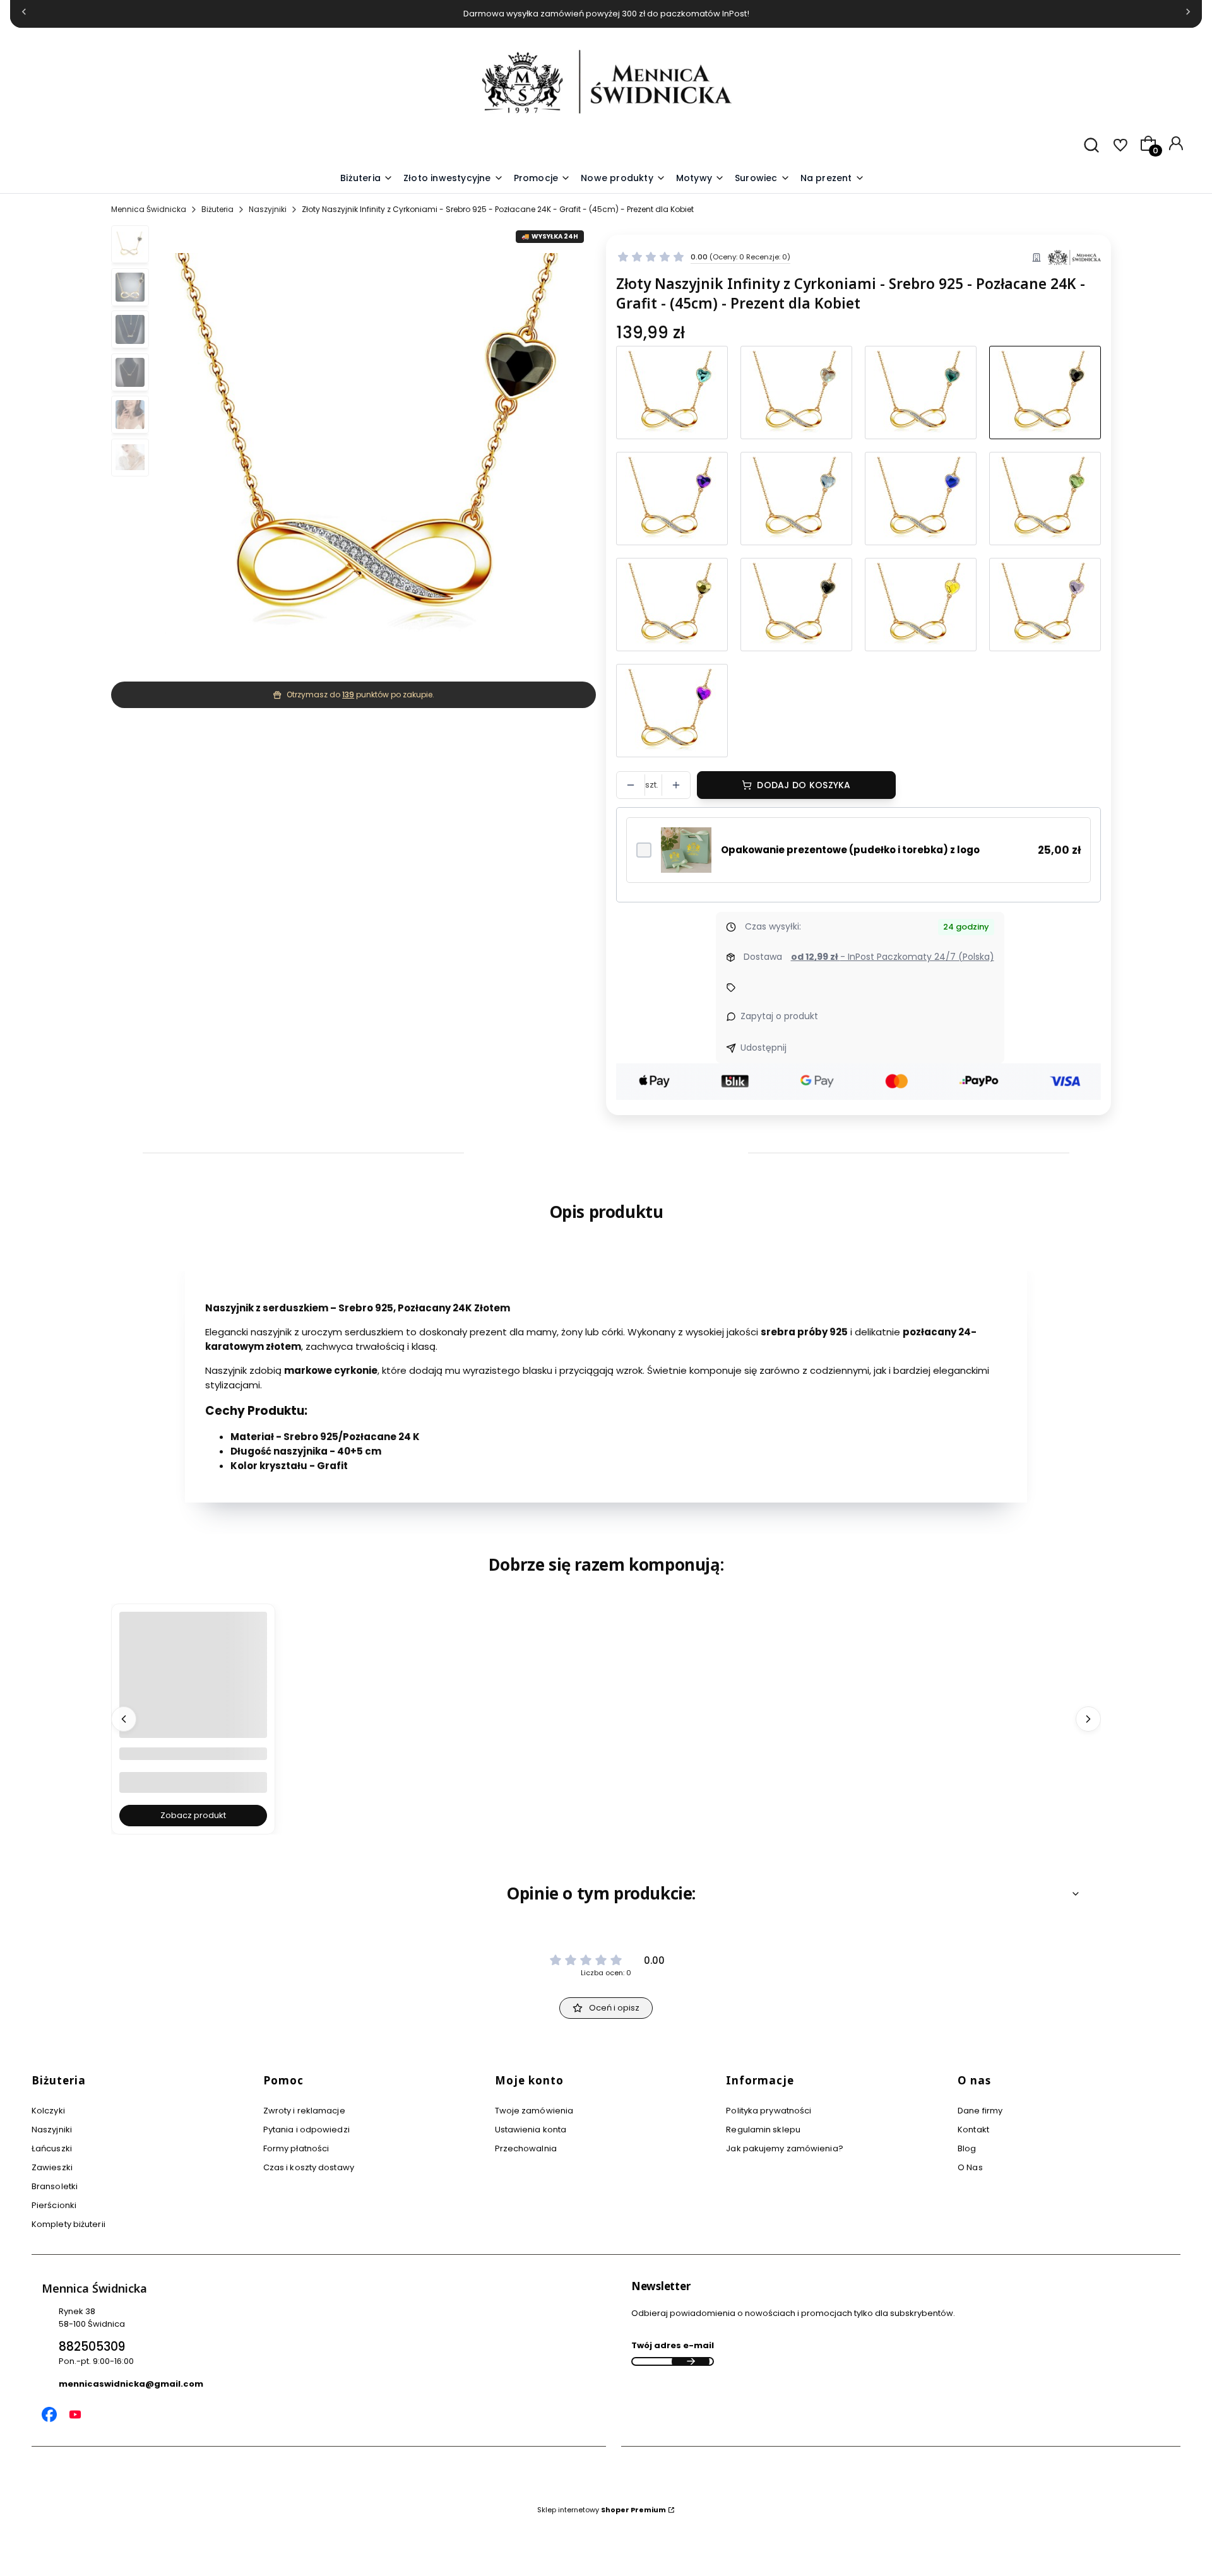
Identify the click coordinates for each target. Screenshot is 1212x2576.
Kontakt (973, 2130)
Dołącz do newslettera (691, 2361)
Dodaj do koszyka (804, 785)
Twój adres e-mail (673, 2345)
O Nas (970, 2167)
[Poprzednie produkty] (124, 1719)
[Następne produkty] (1088, 1719)
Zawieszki (52, 2167)
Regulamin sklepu (763, 2130)
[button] (700, 179)
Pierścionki (54, 2205)
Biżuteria (217, 209)
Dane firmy (980, 2111)
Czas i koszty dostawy (309, 2167)
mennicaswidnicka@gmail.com (131, 2384)
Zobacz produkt (193, 1815)
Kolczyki (48, 2111)
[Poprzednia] (24, 14)
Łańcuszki (52, 2148)
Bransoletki (55, 2186)
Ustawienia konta (531, 2130)
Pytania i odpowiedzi (306, 2130)
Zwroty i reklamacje (304, 2111)
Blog (967, 2148)
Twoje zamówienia (534, 2111)
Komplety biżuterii (68, 2224)
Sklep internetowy (602, 2510)
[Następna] (1188, 14)
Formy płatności (296, 2148)
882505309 (92, 2347)
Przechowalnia (526, 2148)
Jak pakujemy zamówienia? (784, 2148)
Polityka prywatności (769, 2111)
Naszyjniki (268, 209)
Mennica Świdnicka (149, 209)
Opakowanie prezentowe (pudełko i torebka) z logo (850, 850)
